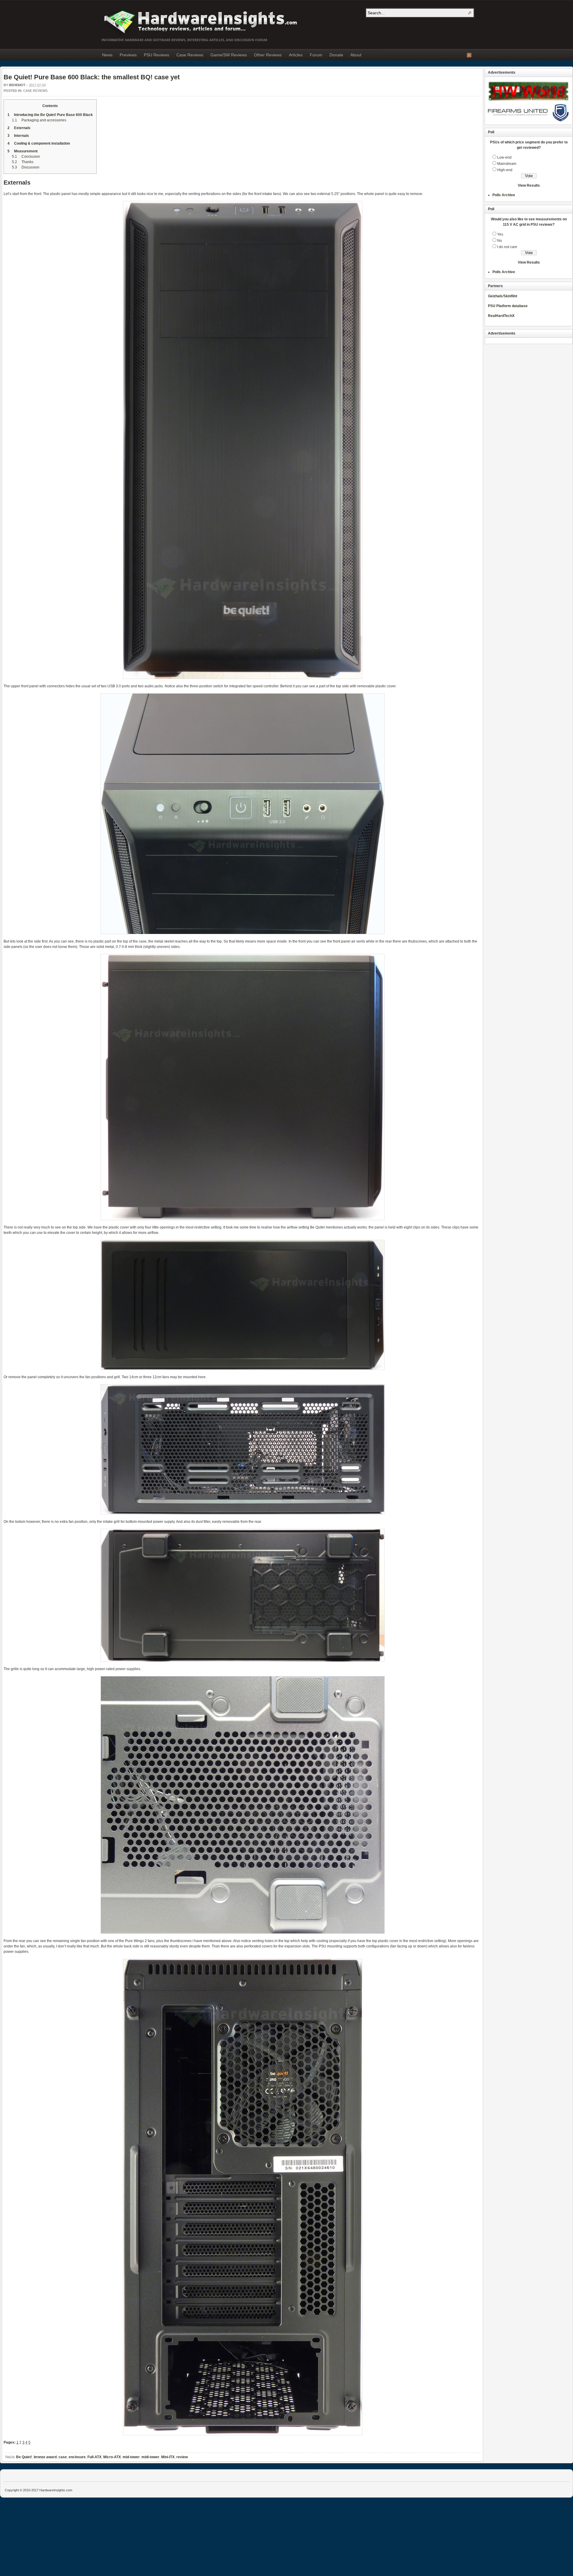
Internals (18, 136)
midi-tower (150, 2457)
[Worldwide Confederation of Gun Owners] (528, 120)
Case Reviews (190, 55)
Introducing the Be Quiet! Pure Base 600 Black (50, 115)
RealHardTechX (501, 316)
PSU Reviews (157, 55)
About (356, 55)
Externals (19, 128)
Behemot (17, 85)
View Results (529, 185)
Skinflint (510, 296)
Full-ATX (94, 2457)
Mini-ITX (168, 2457)
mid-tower (131, 2457)
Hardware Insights (200, 21)
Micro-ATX (112, 2457)
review (182, 2457)
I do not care (507, 247)
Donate (336, 55)
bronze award (45, 2457)
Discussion (26, 167)
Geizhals (495, 296)
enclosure (77, 2457)
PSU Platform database (508, 306)
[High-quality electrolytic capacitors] (528, 102)
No (500, 241)
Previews (128, 55)
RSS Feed (469, 55)
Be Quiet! (24, 2457)
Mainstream (507, 164)
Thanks (23, 162)
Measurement (23, 151)
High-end (505, 170)
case (63, 2457)
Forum (316, 55)
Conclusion (26, 157)
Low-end (504, 157)
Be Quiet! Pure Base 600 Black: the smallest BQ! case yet (92, 77)
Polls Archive (504, 195)
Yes (500, 234)
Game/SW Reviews (229, 55)
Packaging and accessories (39, 120)
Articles (296, 55)
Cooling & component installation (39, 143)
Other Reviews (268, 55)
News (107, 55)
